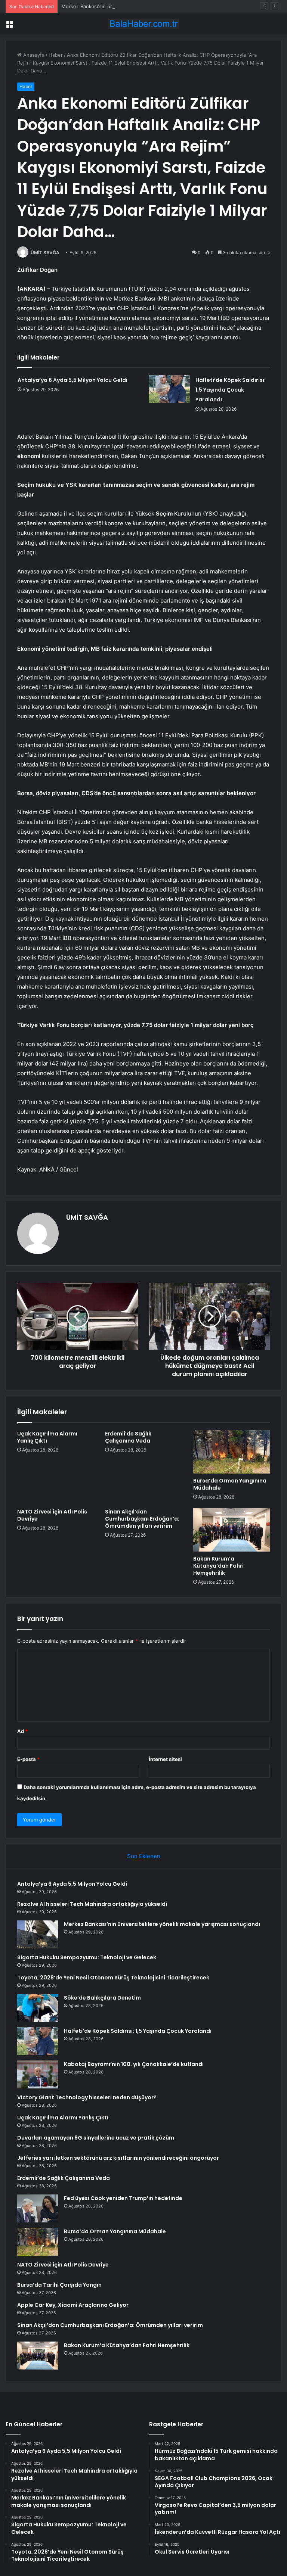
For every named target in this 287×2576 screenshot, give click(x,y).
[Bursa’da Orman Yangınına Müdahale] (232, 1452)
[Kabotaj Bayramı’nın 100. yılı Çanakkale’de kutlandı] (38, 2074)
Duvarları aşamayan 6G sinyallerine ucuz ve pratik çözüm (96, 2138)
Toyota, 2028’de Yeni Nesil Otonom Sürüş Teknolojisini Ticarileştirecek (113, 1978)
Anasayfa (33, 55)
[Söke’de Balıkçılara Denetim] (38, 2008)
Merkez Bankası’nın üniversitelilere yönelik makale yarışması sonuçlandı (144, 6)
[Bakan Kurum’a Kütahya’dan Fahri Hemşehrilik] (232, 1530)
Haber (56, 55)
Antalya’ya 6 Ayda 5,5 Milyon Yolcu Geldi (72, 380)
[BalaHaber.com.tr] (143, 24)
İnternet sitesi (165, 1759)
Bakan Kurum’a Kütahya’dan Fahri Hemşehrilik (218, 1566)
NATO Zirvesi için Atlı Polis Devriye (52, 1515)
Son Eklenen (144, 1856)
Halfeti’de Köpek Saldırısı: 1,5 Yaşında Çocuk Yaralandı (231, 390)
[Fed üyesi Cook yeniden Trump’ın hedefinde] (38, 2208)
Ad (22, 1731)
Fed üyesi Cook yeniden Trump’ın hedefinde (123, 2198)
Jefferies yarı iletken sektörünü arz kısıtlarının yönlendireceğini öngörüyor (118, 2158)
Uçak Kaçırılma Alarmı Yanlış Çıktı (47, 1437)
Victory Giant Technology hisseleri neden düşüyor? (87, 2097)
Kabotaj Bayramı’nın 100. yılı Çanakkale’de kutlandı (134, 2064)
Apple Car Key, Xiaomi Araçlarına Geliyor (73, 2305)
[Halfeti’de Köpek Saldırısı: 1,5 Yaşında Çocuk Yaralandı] (169, 389)
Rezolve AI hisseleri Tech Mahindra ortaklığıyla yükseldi (92, 1904)
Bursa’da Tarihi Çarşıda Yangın (59, 2285)
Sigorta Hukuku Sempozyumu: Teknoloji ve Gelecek (87, 1957)
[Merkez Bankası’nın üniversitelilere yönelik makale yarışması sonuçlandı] (38, 1934)
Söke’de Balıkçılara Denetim (102, 1998)
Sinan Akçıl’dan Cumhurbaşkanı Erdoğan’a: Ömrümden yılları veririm (142, 1519)
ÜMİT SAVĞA (45, 253)
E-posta (28, 1759)
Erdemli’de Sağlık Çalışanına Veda (128, 1437)
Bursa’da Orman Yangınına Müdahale (230, 1484)
